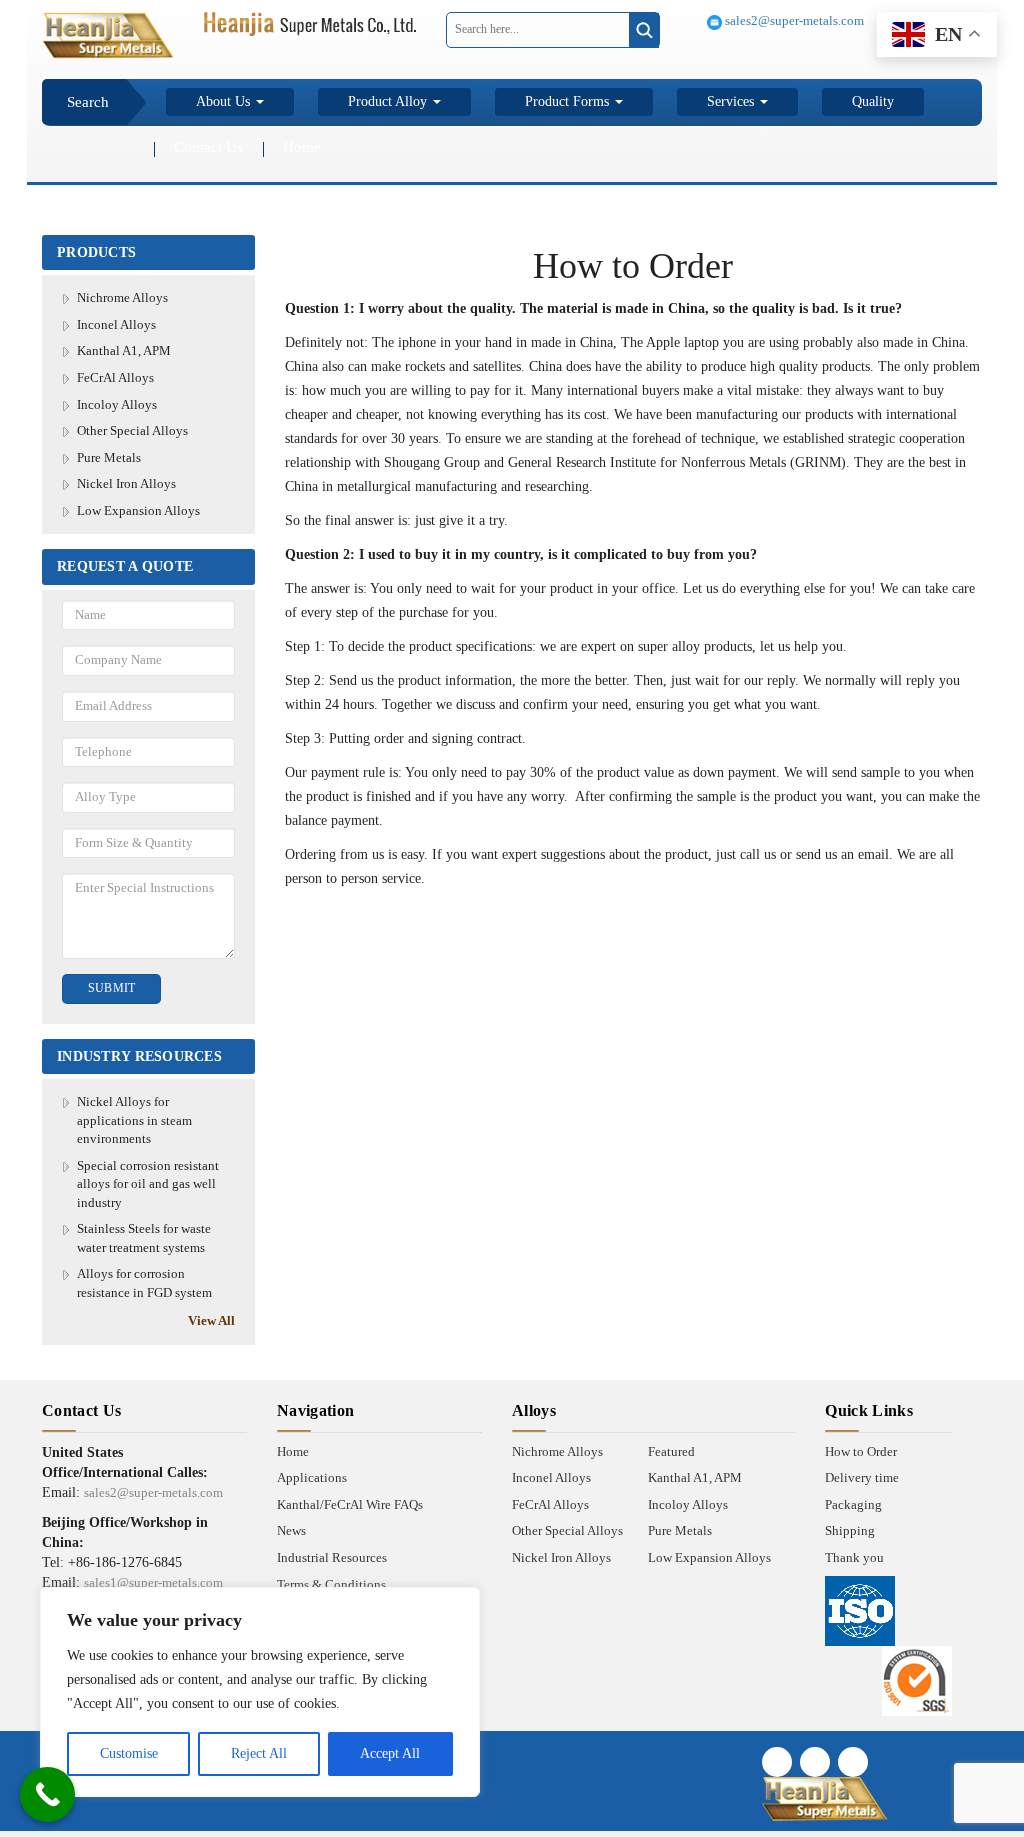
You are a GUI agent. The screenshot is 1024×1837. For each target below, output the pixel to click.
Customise (129, 1753)
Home (302, 147)
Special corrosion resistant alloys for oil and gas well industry (148, 1184)
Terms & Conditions (331, 1584)
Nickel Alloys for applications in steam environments (134, 1120)
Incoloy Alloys (117, 404)
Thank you (854, 1557)
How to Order (861, 1451)
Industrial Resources (332, 1557)
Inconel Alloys (116, 324)
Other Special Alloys (132, 430)
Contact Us (208, 147)
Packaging (853, 1504)
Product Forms (569, 101)
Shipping (850, 1530)
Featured (671, 1451)
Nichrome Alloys (122, 297)
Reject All (259, 1753)
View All (211, 1320)
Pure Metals (109, 457)
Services (732, 101)
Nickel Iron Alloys (126, 483)
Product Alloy (389, 101)
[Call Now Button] (47, 1794)
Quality (873, 101)
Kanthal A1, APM (124, 350)
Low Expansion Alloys (138, 510)
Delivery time (862, 1477)
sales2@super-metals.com (793, 20)
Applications (312, 1477)
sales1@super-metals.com (153, 1582)
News (291, 1530)
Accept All (390, 1753)
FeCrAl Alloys (115, 377)
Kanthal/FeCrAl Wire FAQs (350, 1504)
